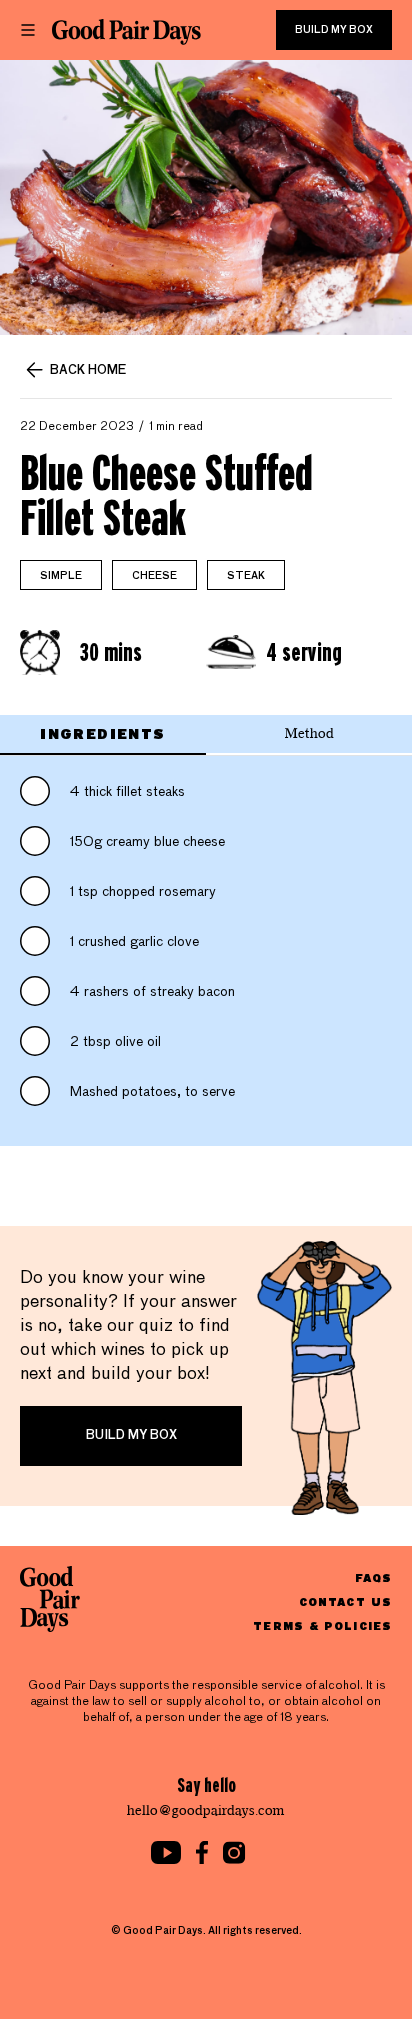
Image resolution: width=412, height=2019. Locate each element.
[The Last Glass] (126, 32)
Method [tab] (309, 733)
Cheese (154, 576)
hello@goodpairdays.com (206, 1810)
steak (246, 576)
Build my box (334, 30)
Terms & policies (322, 1625)
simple (61, 576)
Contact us (345, 1601)
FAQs (373, 1577)
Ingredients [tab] (102, 733)
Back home (88, 371)
